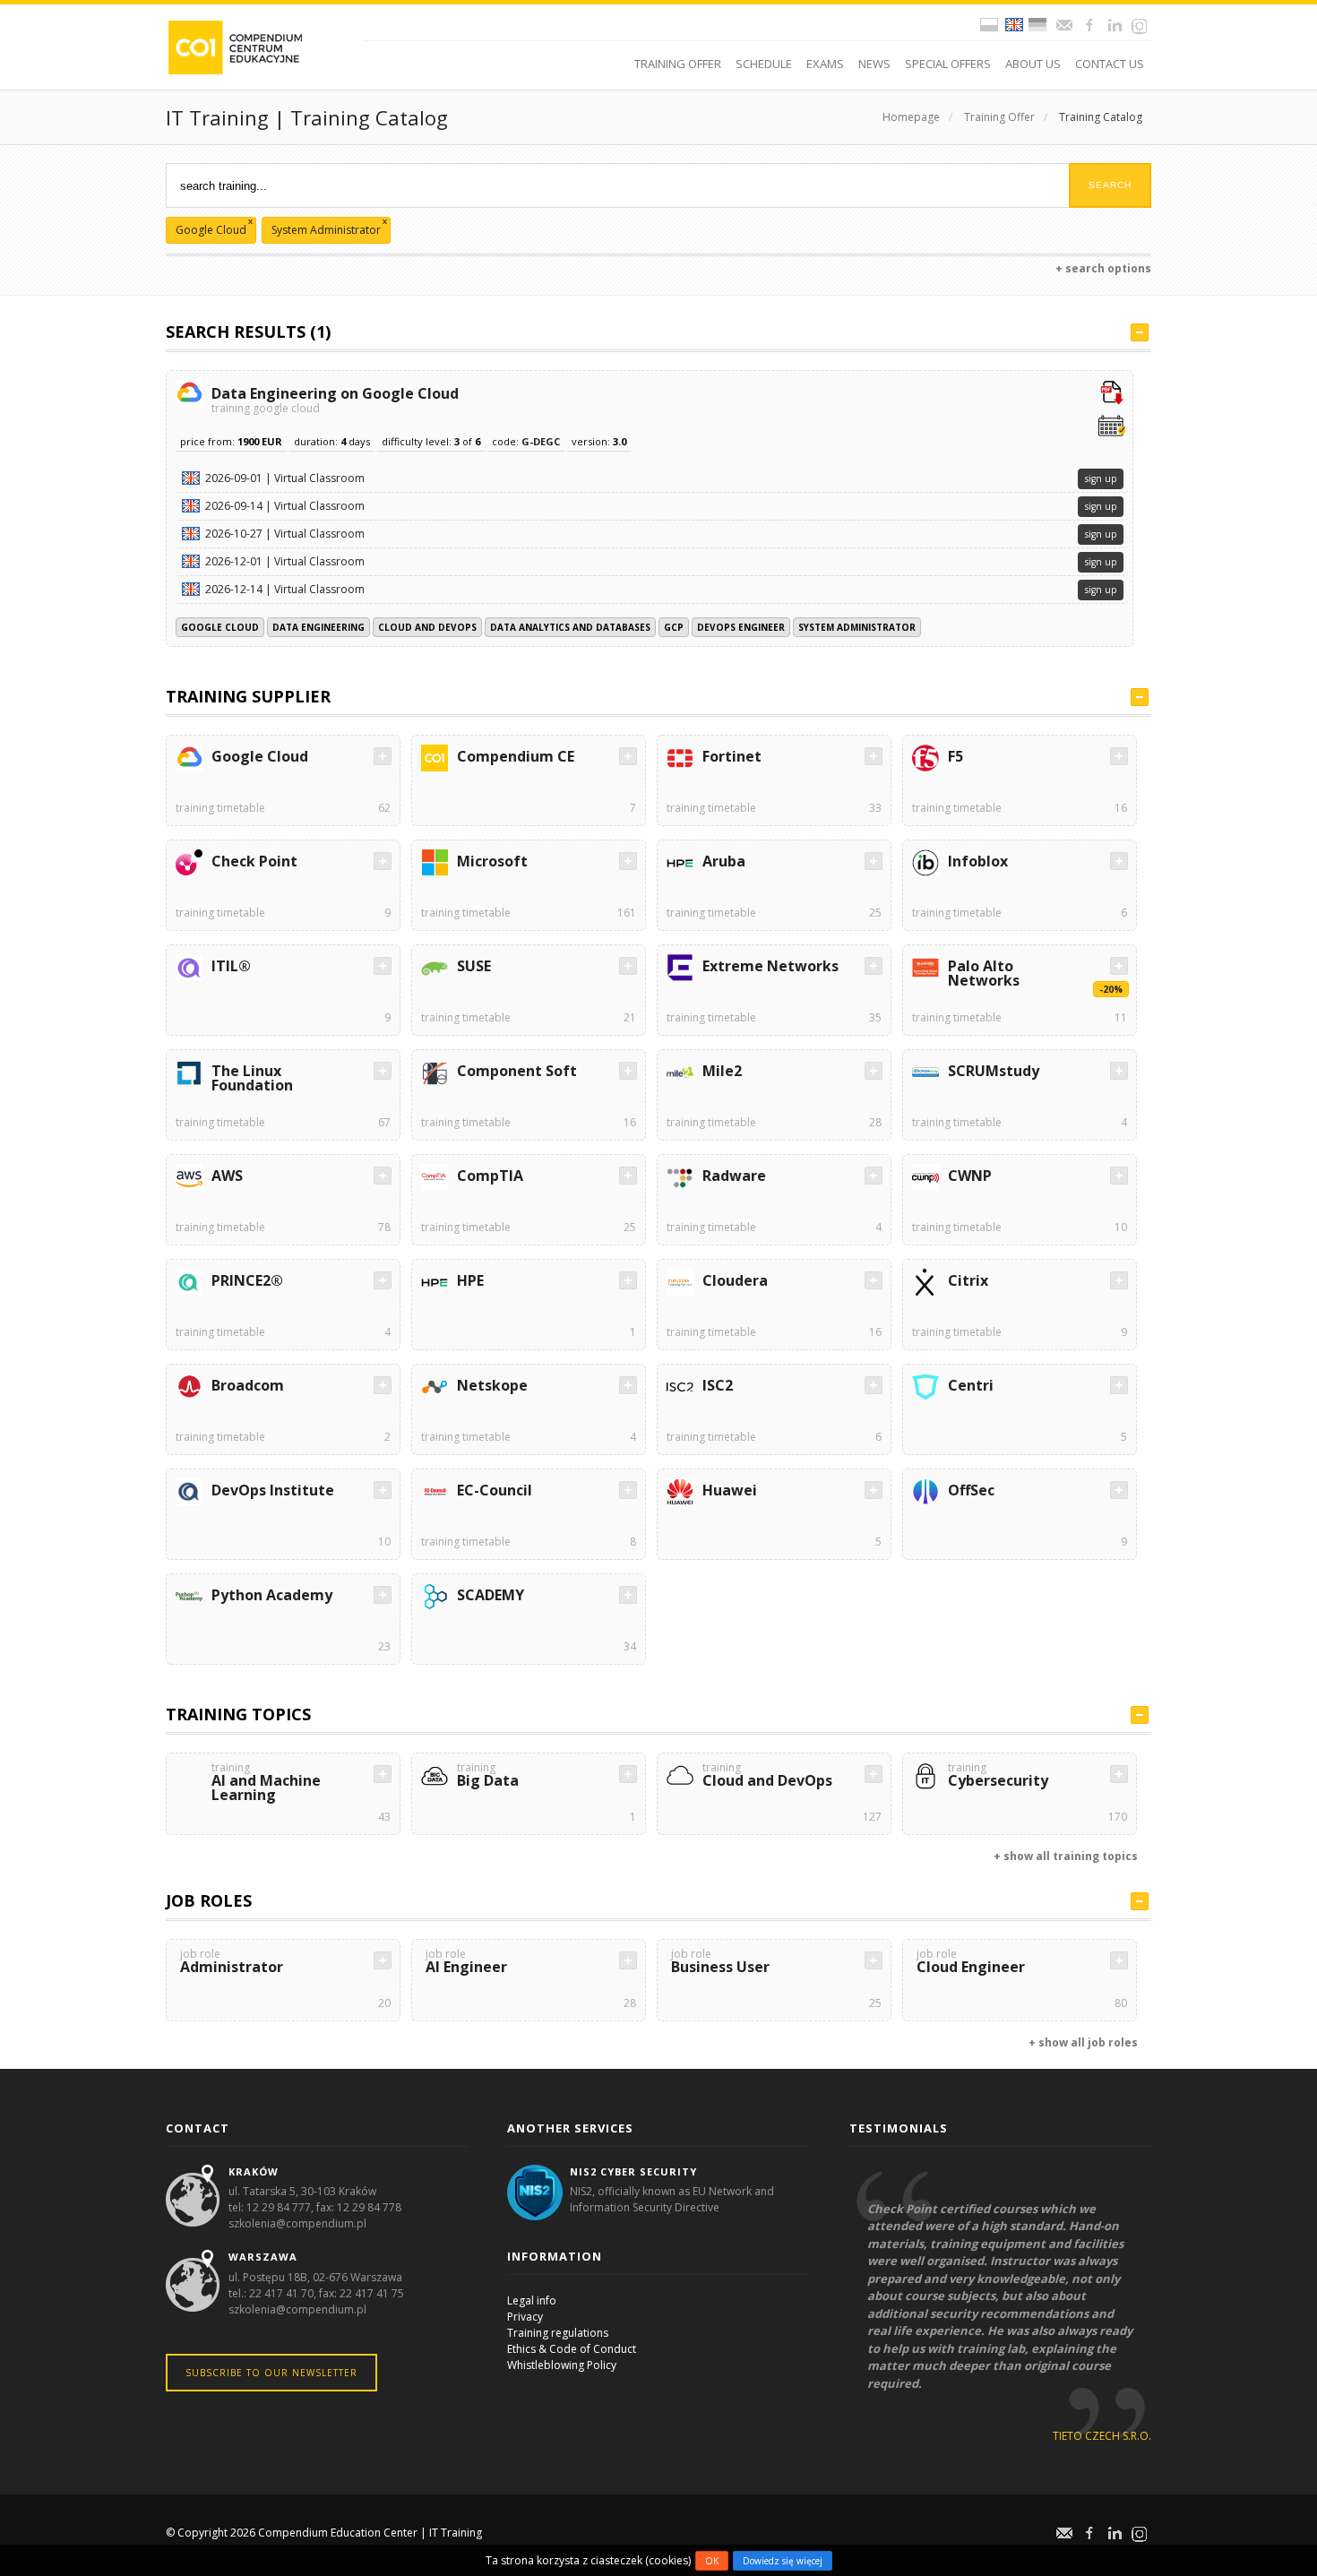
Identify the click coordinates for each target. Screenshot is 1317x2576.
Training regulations (558, 2333)
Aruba (724, 861)
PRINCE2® (247, 1280)
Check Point (254, 861)
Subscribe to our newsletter (271, 2373)
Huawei (730, 1490)
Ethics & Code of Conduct (572, 2349)
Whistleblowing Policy (562, 2365)
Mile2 (722, 1071)
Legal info (532, 2300)
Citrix (968, 1280)
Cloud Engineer (971, 1963)
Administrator (232, 1963)
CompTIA (490, 1176)
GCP (674, 627)
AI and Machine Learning (266, 1783)
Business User (720, 1963)
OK (712, 2561)
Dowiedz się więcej (783, 2561)
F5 (955, 756)
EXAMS (825, 64)
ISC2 (718, 1385)
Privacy (525, 2317)
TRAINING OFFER (678, 64)
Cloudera (735, 1280)
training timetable (220, 808)
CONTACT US (1110, 64)
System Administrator (857, 627)
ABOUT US (1033, 64)
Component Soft (517, 1071)
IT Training (456, 2533)
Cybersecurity (998, 1776)
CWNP (970, 1176)
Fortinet (732, 756)
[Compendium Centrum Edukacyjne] (234, 46)
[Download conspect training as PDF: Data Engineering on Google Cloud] (1112, 394)
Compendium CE (516, 756)
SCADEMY (491, 1595)
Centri (971, 1385)
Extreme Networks (770, 966)
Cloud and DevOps (427, 627)
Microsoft (492, 861)
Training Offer (999, 117)
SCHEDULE (764, 64)
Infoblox (978, 861)
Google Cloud (220, 627)
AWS (227, 1176)
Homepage (911, 117)
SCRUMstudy (994, 1071)
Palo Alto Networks (984, 973)
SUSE (474, 966)
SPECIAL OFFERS (948, 64)
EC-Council (495, 1490)
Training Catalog (1101, 117)
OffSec (971, 1490)
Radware (734, 1176)
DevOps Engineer (741, 627)
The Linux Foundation (252, 1078)
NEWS (874, 64)
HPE (470, 1280)
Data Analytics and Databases (570, 627)
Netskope (492, 1385)
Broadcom (248, 1385)
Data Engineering (318, 627)
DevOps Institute (273, 1490)
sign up (1101, 478)
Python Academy (272, 1595)
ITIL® (231, 966)
